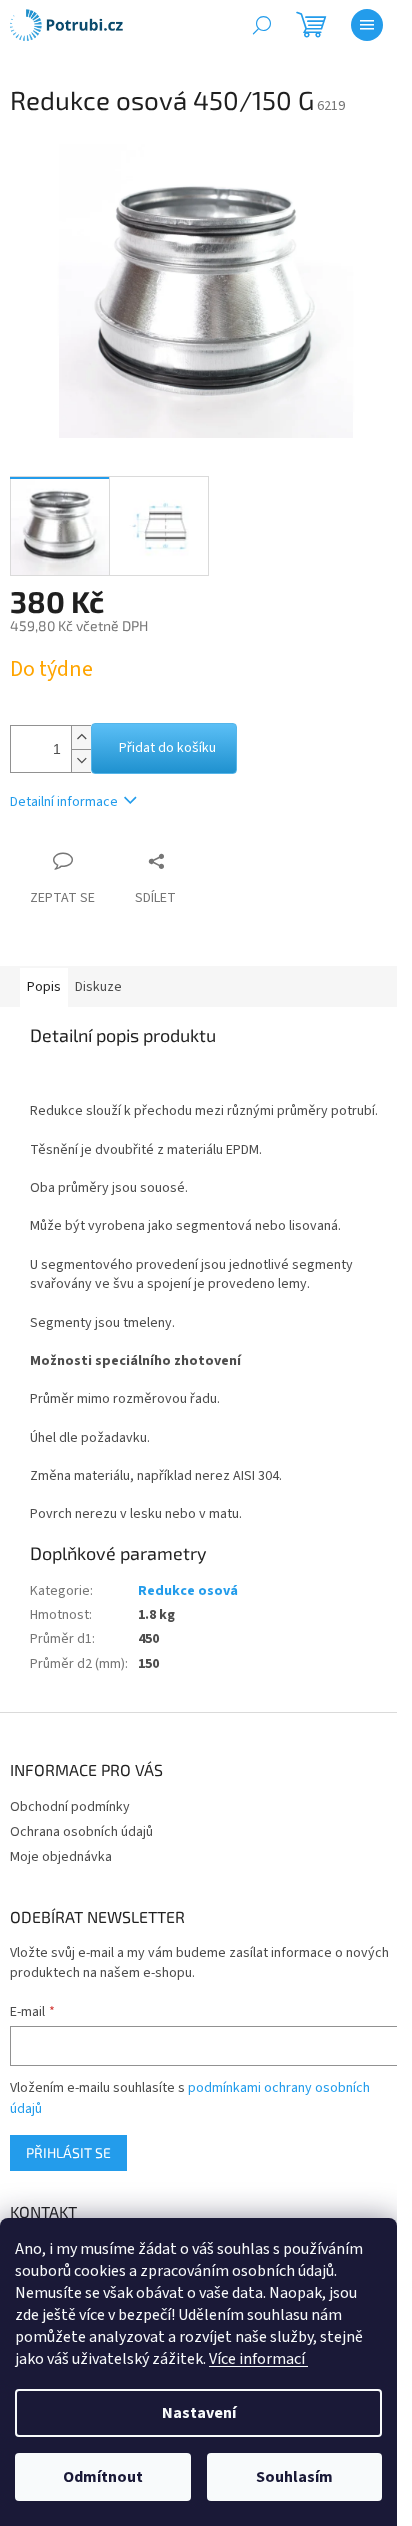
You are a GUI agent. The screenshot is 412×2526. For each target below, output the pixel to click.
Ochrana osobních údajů (81, 1832)
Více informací (258, 2359)
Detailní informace (64, 802)
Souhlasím (294, 2477)
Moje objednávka (61, 1857)
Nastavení (199, 2413)
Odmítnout (103, 2477)
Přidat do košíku (167, 748)
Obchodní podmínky (70, 1807)
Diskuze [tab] (98, 987)
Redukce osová (188, 1591)
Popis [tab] (44, 987)
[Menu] (367, 25)
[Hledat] (262, 25)
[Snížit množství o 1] (81, 760)
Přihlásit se (68, 2152)
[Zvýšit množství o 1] (81, 737)
